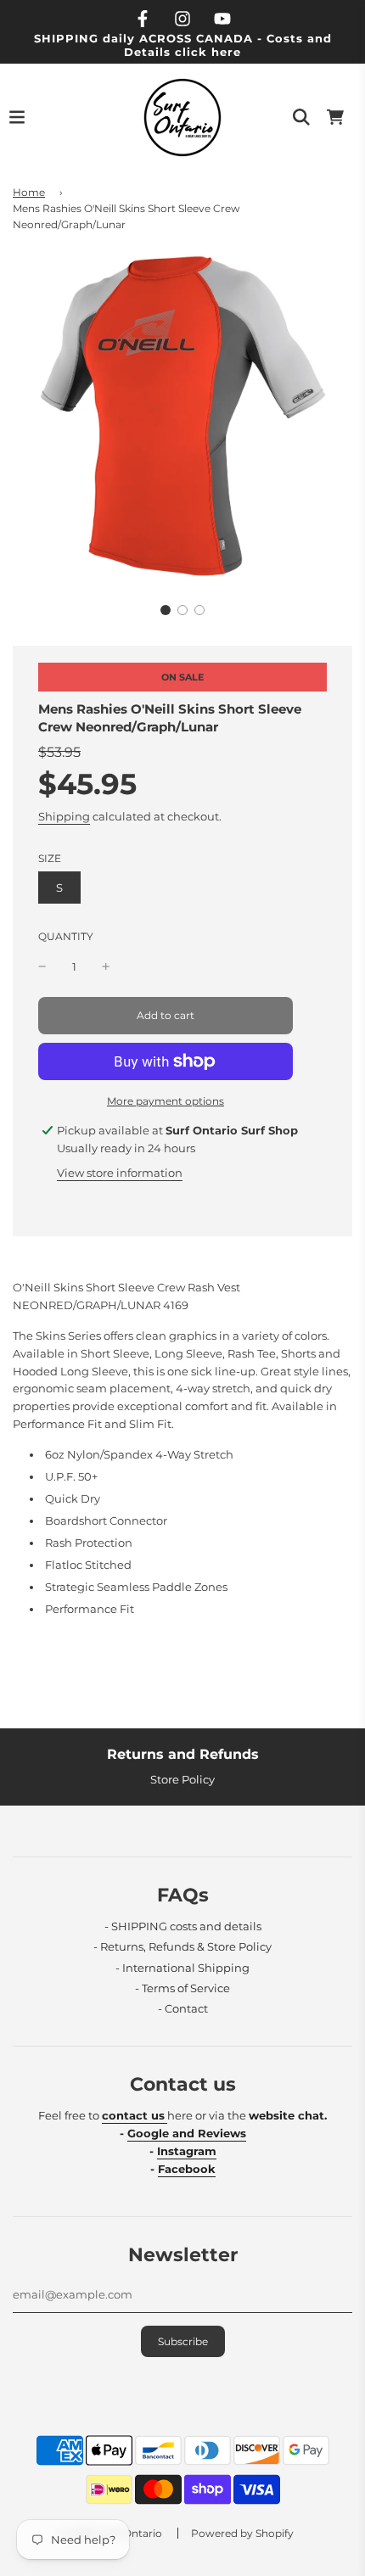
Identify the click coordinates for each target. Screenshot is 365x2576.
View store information (120, 1173)
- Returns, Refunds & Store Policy (182, 1946)
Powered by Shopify (242, 2533)
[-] (42, 967)
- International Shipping (182, 1968)
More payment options (166, 1101)
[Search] (301, 117)
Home (29, 192)
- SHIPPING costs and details (183, 1926)
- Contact (183, 2008)
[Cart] (335, 117)
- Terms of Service (182, 1988)
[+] (106, 967)
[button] (166, 610)
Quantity (66, 937)
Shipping (64, 816)
